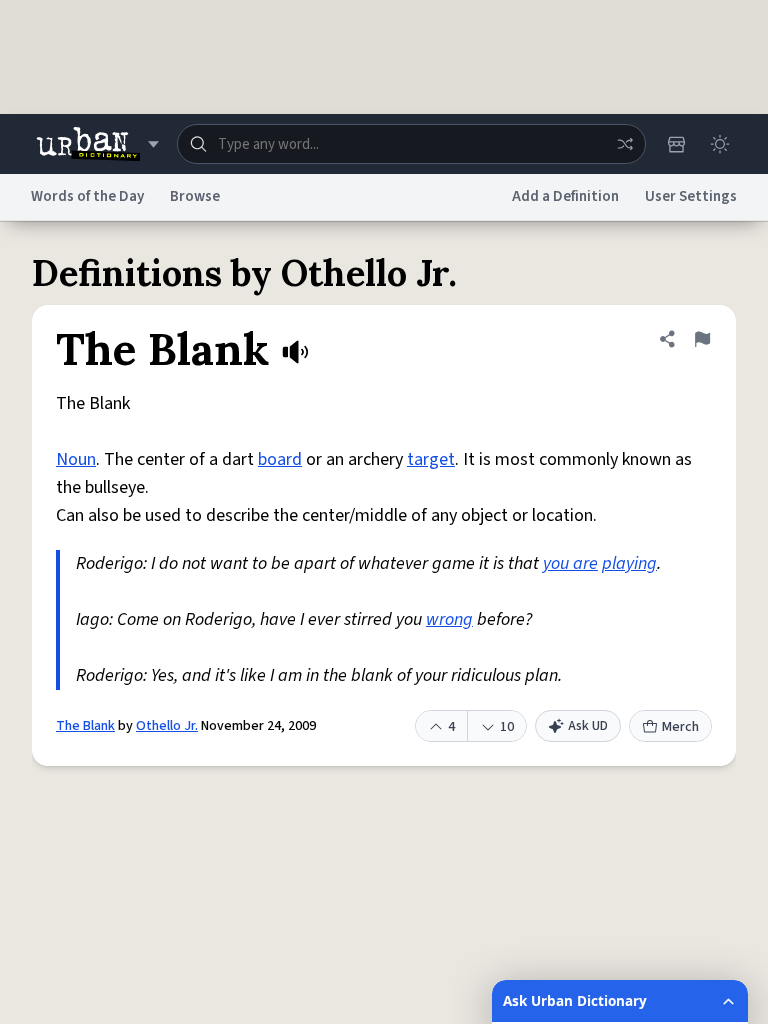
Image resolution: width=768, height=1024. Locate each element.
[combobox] (411, 144)
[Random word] (625, 144)
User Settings (691, 196)
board (280, 459)
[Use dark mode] (720, 144)
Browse (195, 196)
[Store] (676, 144)
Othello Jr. (167, 726)
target (431, 459)
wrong (449, 619)
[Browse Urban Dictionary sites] (97, 144)
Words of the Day (87, 196)
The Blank (85, 726)
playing (629, 563)
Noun (76, 459)
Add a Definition (565, 196)
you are (570, 563)
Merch (680, 727)
